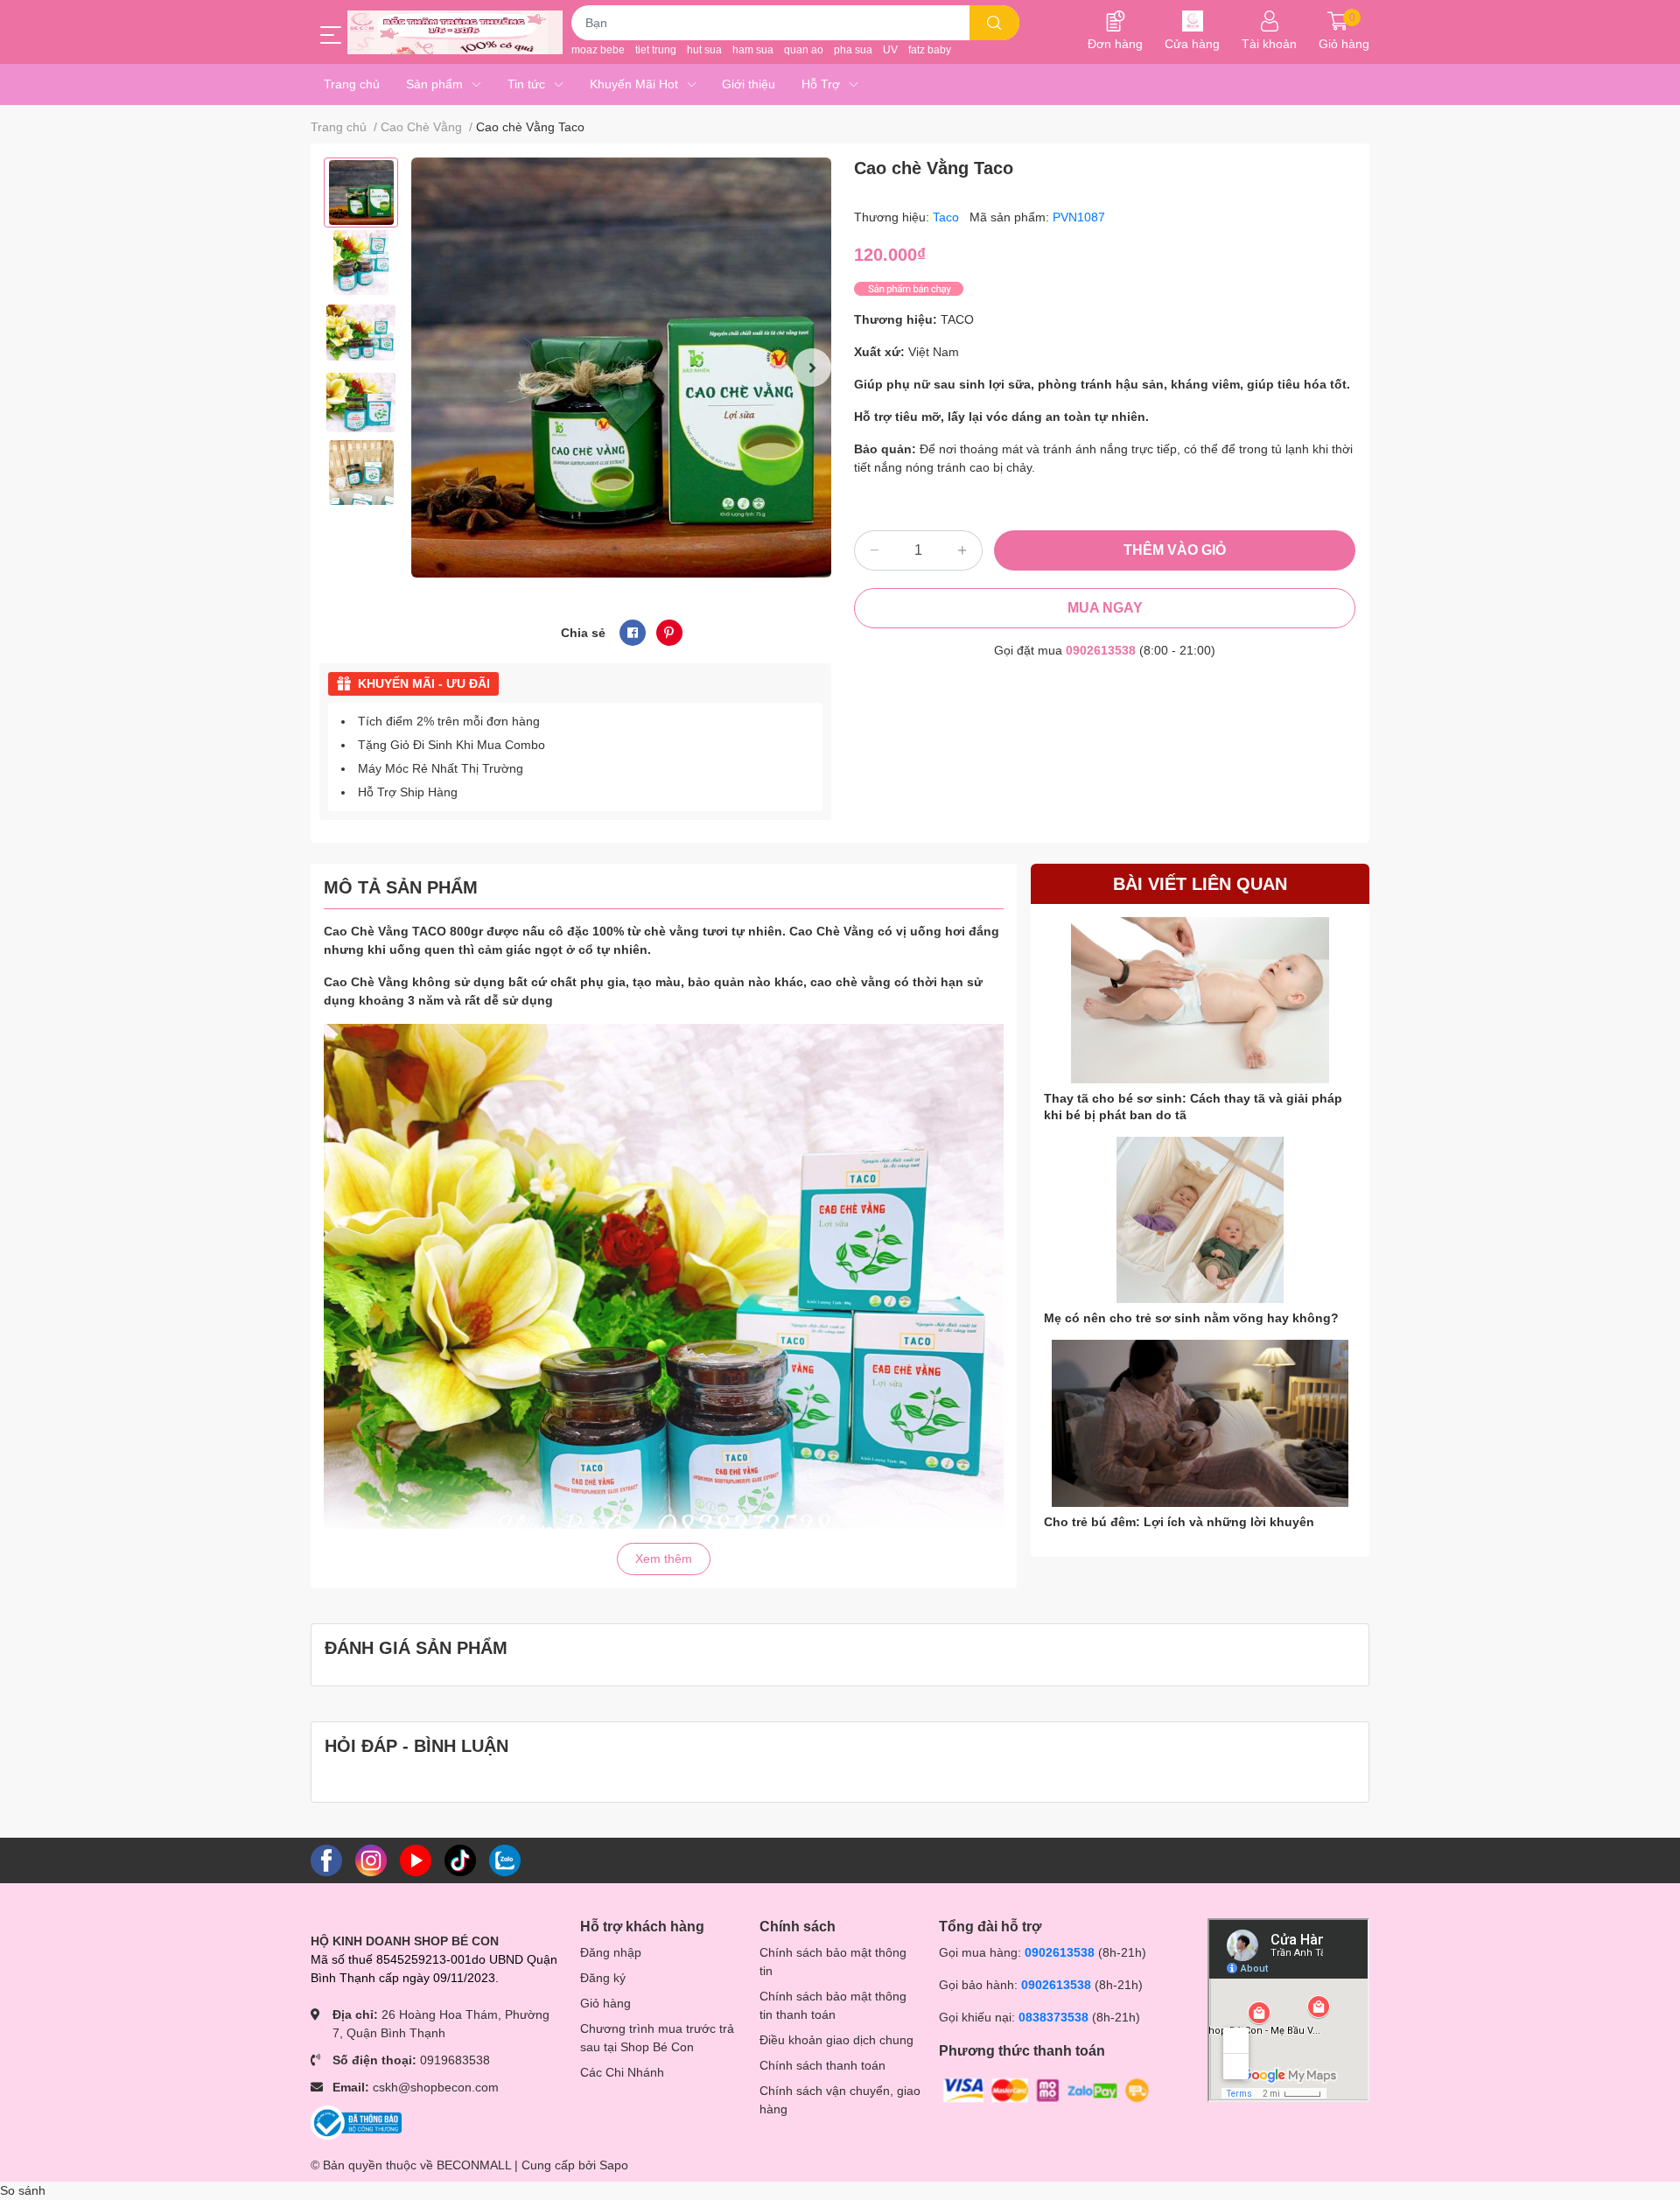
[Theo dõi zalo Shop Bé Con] (505, 1860)
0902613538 (1101, 650)
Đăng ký (603, 1978)
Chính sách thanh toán (822, 2065)
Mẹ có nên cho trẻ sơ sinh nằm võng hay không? (1191, 1318)
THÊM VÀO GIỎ (1175, 550)
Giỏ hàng (605, 2003)
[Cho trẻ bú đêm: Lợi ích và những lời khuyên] (1200, 1423)
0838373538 (1053, 2017)
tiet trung (656, 50)
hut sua (704, 50)
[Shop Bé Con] (455, 32)
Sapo (614, 2165)
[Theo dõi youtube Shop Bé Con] (416, 1860)
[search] (994, 23)
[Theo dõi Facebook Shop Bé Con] (326, 1860)
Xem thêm (664, 1559)
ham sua (753, 50)
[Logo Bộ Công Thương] (356, 2122)
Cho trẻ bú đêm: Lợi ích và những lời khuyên (1179, 1522)
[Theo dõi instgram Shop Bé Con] (371, 1860)
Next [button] (812, 368)
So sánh (23, 2190)
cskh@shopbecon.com (436, 2087)
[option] (361, 193)
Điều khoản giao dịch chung (836, 2040)
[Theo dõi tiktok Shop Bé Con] (460, 1860)
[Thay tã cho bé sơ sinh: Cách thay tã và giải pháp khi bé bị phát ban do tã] (1200, 1001)
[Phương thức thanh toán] (1046, 2089)
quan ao (804, 50)
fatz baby (930, 50)
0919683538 (455, 2060)
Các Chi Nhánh (622, 2072)
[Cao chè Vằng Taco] (621, 368)
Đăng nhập (611, 1952)
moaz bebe (598, 50)
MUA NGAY (1105, 608)
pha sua (853, 50)
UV (890, 50)
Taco (948, 217)
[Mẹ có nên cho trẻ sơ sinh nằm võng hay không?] (1200, 1220)
